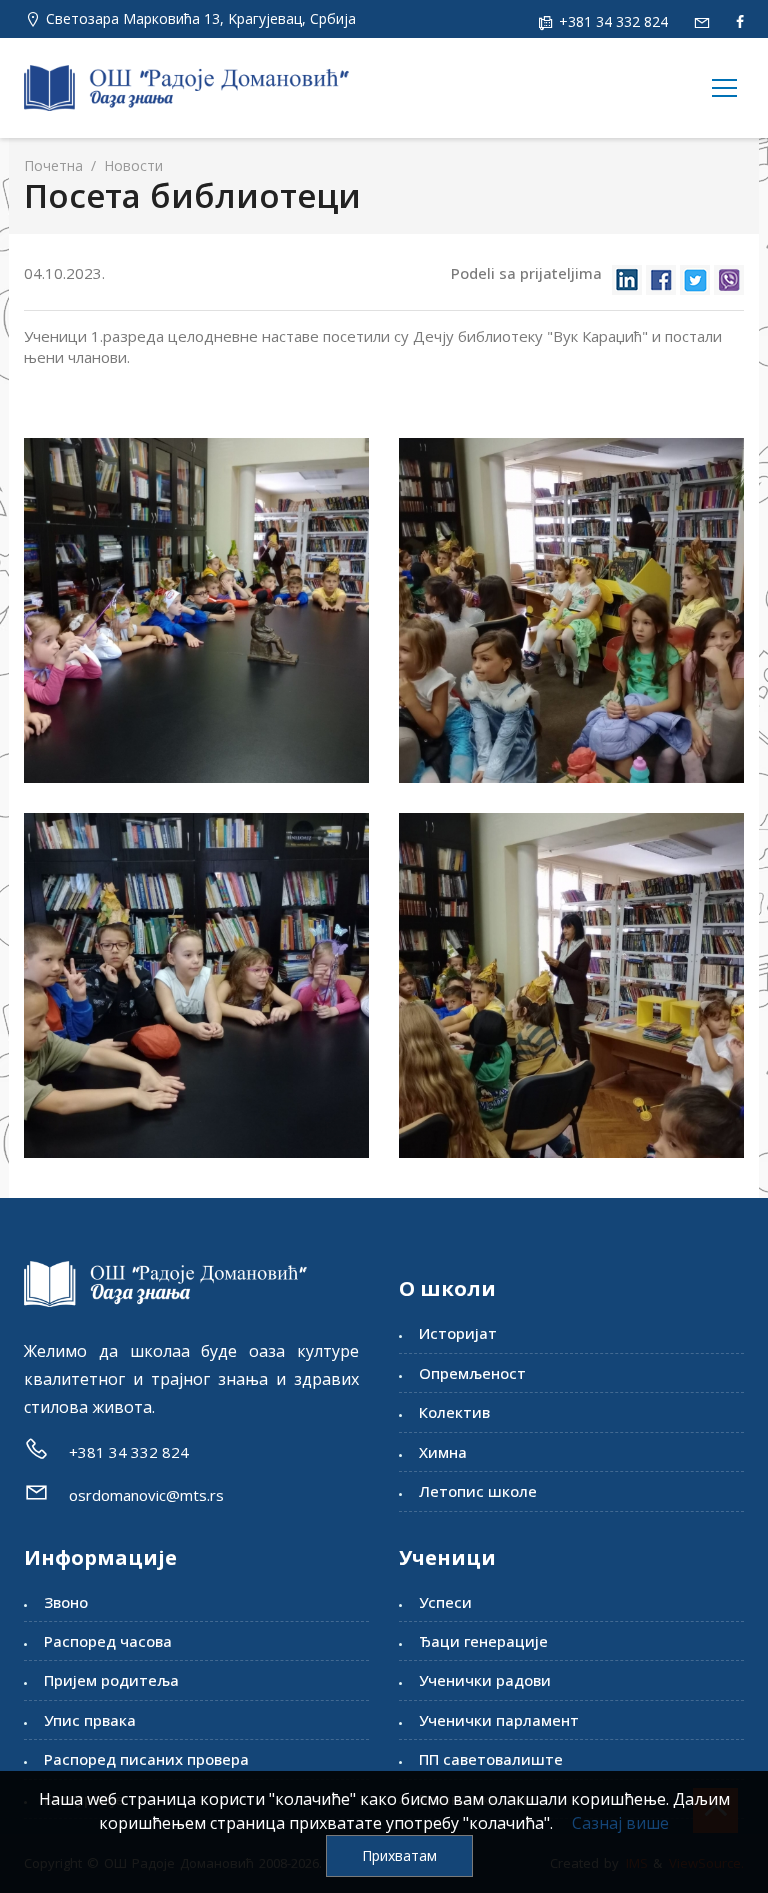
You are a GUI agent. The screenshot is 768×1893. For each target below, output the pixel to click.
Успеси (445, 1602)
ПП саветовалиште (491, 1759)
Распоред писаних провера (146, 1759)
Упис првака (90, 1720)
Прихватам (399, 1855)
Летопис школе (478, 1491)
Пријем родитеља (111, 1680)
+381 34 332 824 (611, 21)
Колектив (454, 1412)
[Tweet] (695, 274)
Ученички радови (485, 1680)
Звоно (66, 1602)
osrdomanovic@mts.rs (146, 1495)
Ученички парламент (499, 1720)
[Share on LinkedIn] (627, 274)
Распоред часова (108, 1641)
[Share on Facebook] (661, 274)
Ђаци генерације (483, 1641)
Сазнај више (620, 1823)
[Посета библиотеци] (196, 610)
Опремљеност (472, 1373)
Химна (443, 1452)
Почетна (53, 165)
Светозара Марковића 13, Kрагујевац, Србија (201, 18)
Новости (131, 165)
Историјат (458, 1333)
